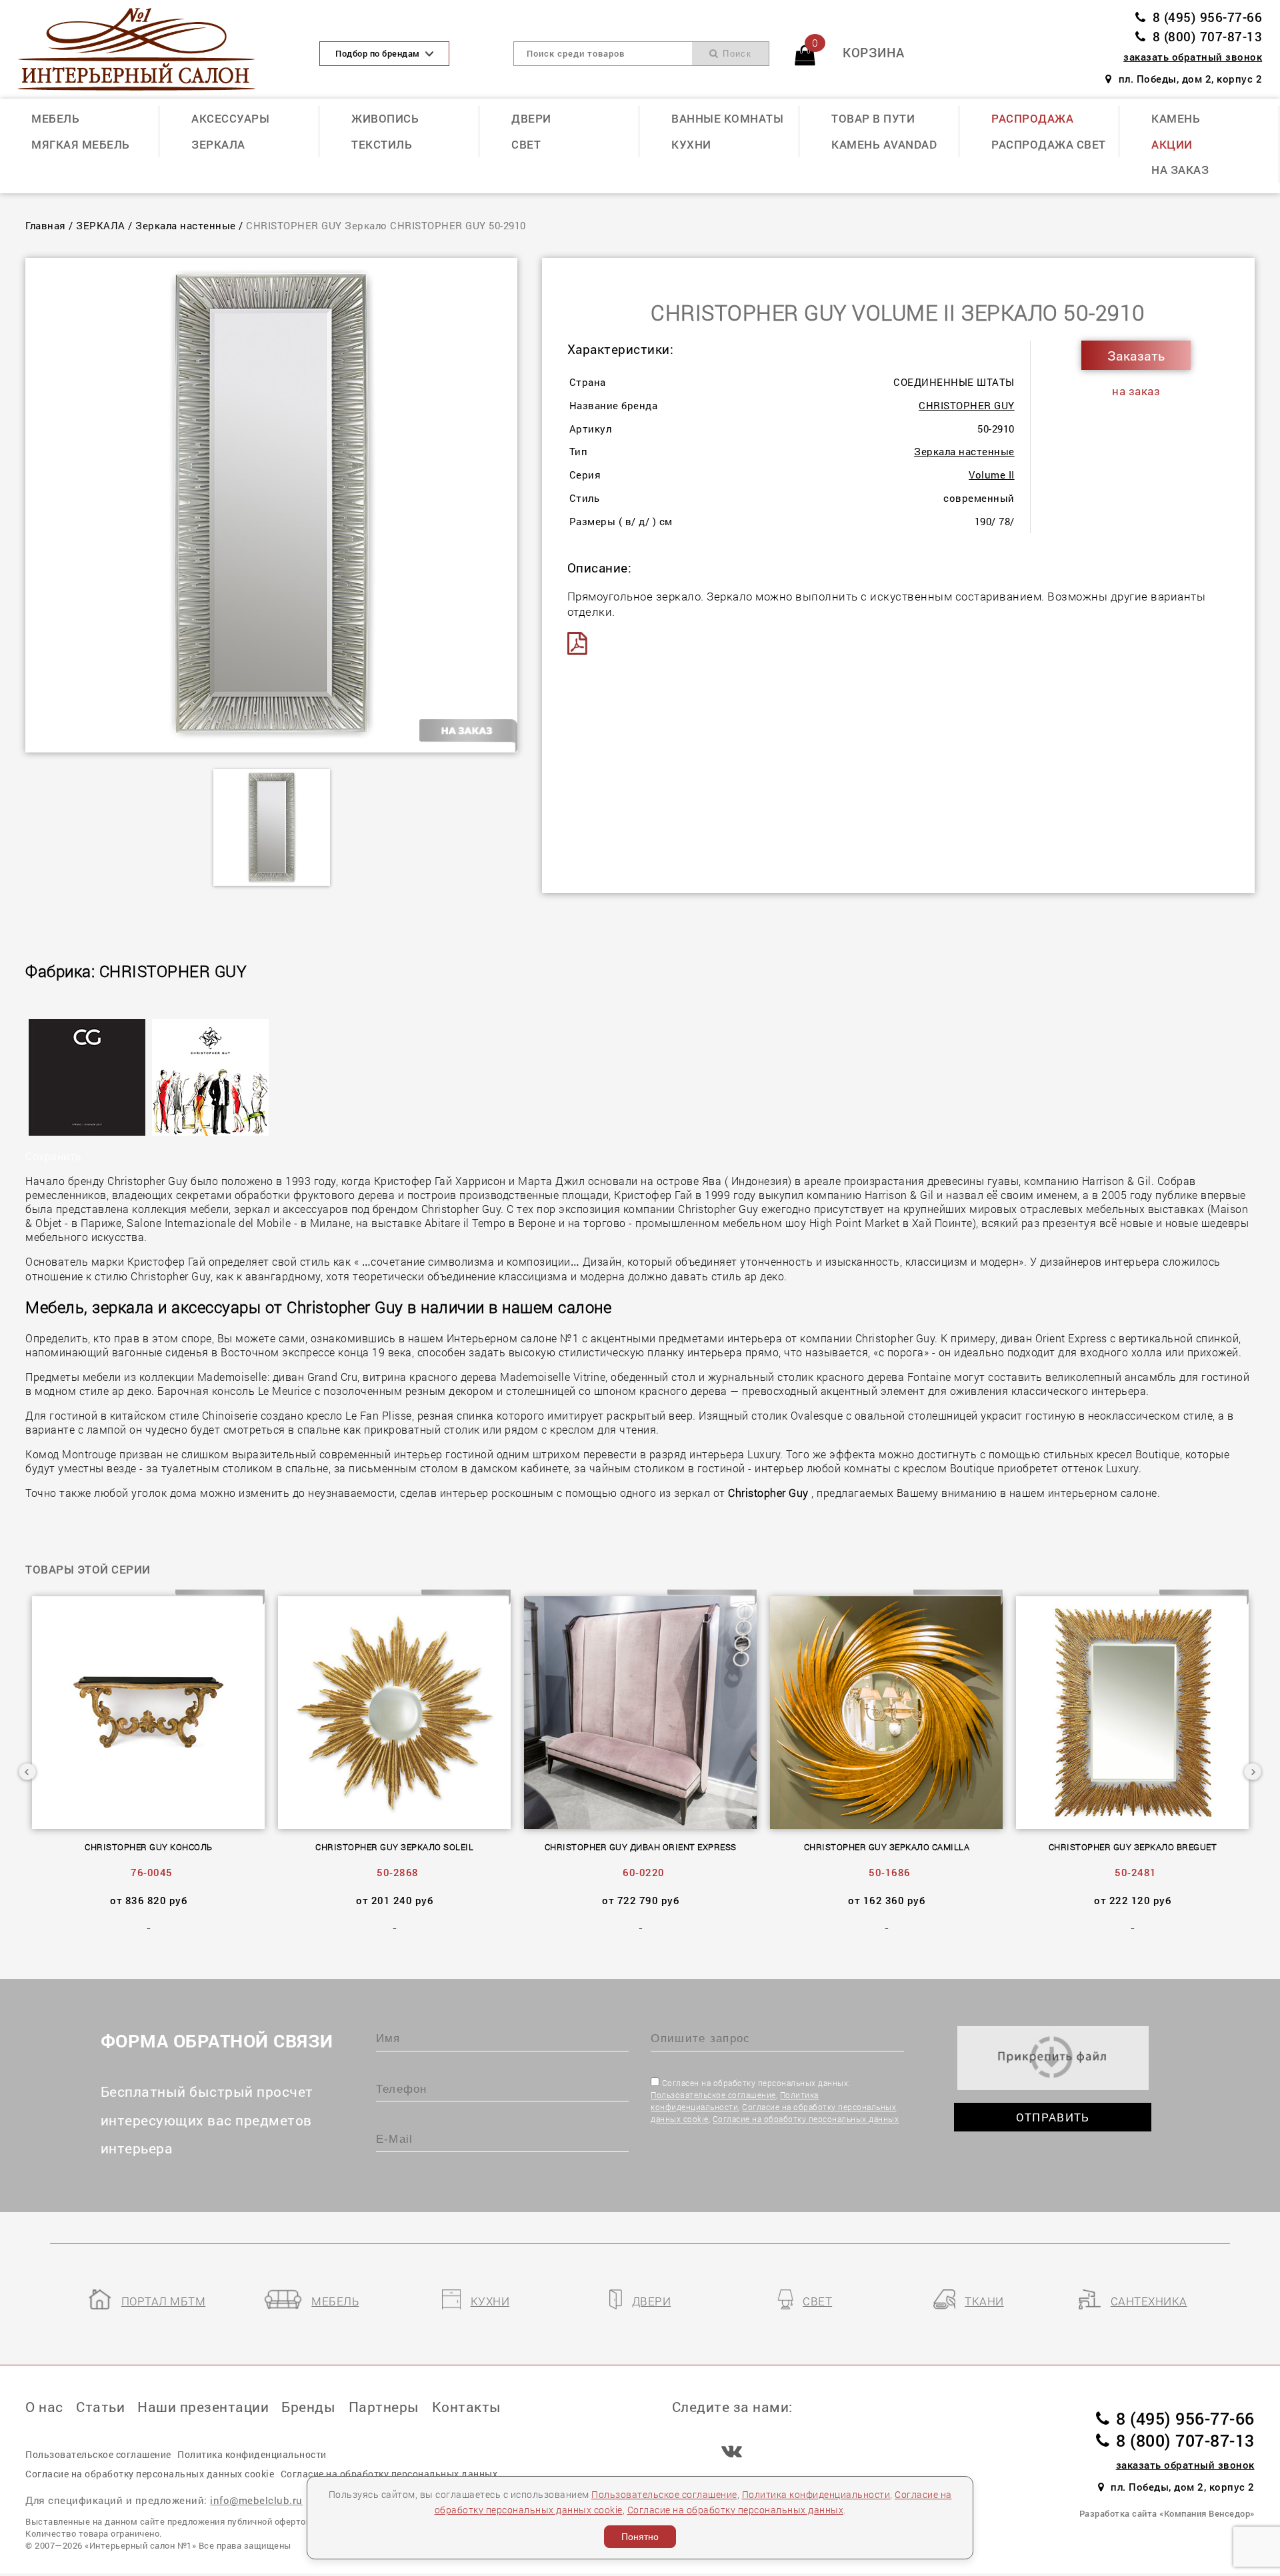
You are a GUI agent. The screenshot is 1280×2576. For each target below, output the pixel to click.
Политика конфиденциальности (816, 2494)
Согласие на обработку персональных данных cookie (150, 2474)
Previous (27, 1772)
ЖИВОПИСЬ (385, 118)
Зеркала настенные (186, 225)
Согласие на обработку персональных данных (806, 2119)
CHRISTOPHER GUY (967, 405)
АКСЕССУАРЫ (230, 118)
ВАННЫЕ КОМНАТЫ (727, 118)
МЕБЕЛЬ (55, 118)
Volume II (992, 475)
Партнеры (384, 2407)
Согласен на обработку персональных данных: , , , (775, 2101)
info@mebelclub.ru (256, 2500)
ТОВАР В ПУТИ (873, 118)
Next (1253, 1772)
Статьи (100, 2407)
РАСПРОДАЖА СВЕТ (1049, 144)
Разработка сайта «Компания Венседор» (1167, 2513)
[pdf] (582, 644)
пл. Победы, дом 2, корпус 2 (1190, 79)
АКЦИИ (1172, 144)
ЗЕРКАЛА (218, 144)
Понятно (640, 2537)
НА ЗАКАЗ (1180, 170)
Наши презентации (203, 2407)
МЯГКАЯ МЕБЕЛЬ (81, 144)
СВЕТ (526, 144)
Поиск (735, 54)
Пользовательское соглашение (713, 2095)
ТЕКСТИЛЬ (382, 144)
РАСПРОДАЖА (1032, 118)
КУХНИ (691, 144)
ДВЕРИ (531, 118)
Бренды (308, 2407)
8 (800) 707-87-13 (1207, 36)
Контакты (467, 2407)
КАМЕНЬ (1176, 118)
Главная (46, 225)
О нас (44, 2407)
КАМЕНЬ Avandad (884, 144)
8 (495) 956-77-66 (1207, 17)
